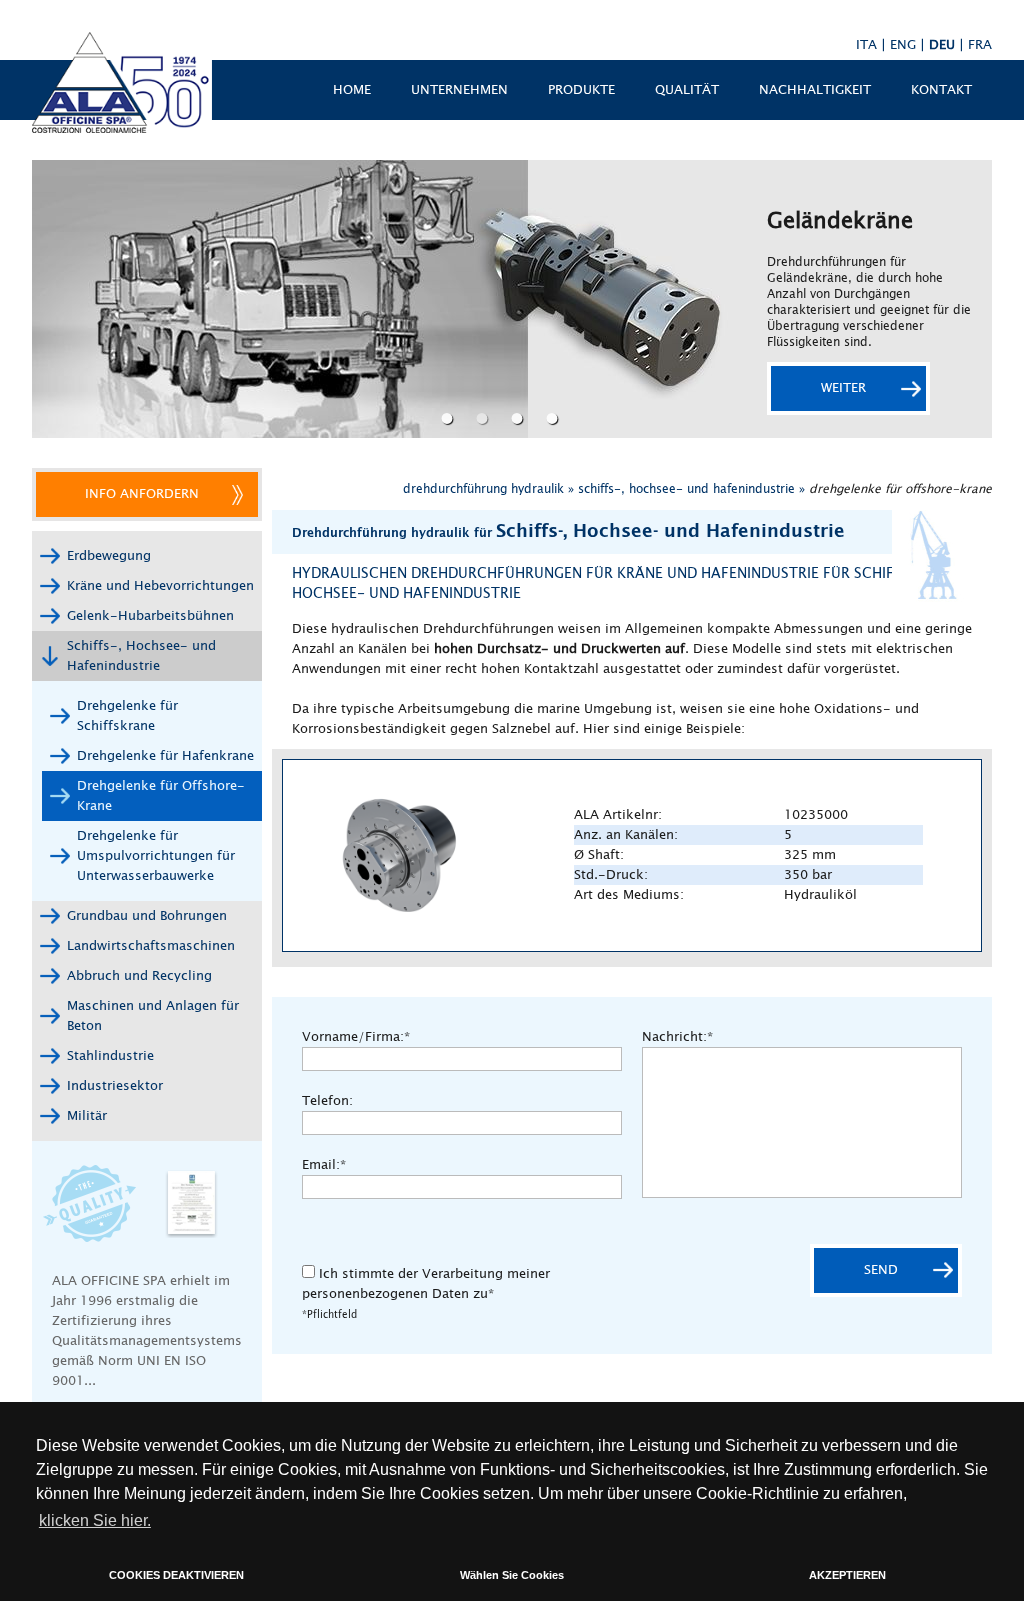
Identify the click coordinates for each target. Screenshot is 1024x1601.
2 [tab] (484, 418)
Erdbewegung (109, 556)
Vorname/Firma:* (356, 1037)
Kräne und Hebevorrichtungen (160, 586)
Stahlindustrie (110, 1056)
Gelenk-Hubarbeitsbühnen (150, 616)
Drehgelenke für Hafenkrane (165, 756)
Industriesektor (115, 1086)
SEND (881, 1270)
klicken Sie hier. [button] (95, 1520)
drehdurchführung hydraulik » (488, 489)
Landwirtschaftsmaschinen (151, 946)
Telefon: (327, 1101)
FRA (980, 45)
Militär (87, 1116)
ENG (903, 45)
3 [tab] (519, 418)
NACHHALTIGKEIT (815, 90)
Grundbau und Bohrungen (147, 916)
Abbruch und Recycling (139, 976)
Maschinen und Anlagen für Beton (153, 1016)
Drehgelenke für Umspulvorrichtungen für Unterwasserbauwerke (156, 856)
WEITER (843, 388)
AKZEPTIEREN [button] (847, 1575)
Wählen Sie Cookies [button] (512, 1575)
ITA (866, 45)
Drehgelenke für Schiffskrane (127, 716)
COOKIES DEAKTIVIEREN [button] (176, 1575)
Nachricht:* (677, 1037)
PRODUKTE (581, 90)
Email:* (324, 1165)
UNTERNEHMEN (459, 90)
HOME (352, 90)
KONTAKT (941, 90)
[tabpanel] (512, 299)
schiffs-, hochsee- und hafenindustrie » (691, 489)
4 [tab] (554, 418)
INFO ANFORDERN (142, 494)
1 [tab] (449, 418)
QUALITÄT (687, 90)
